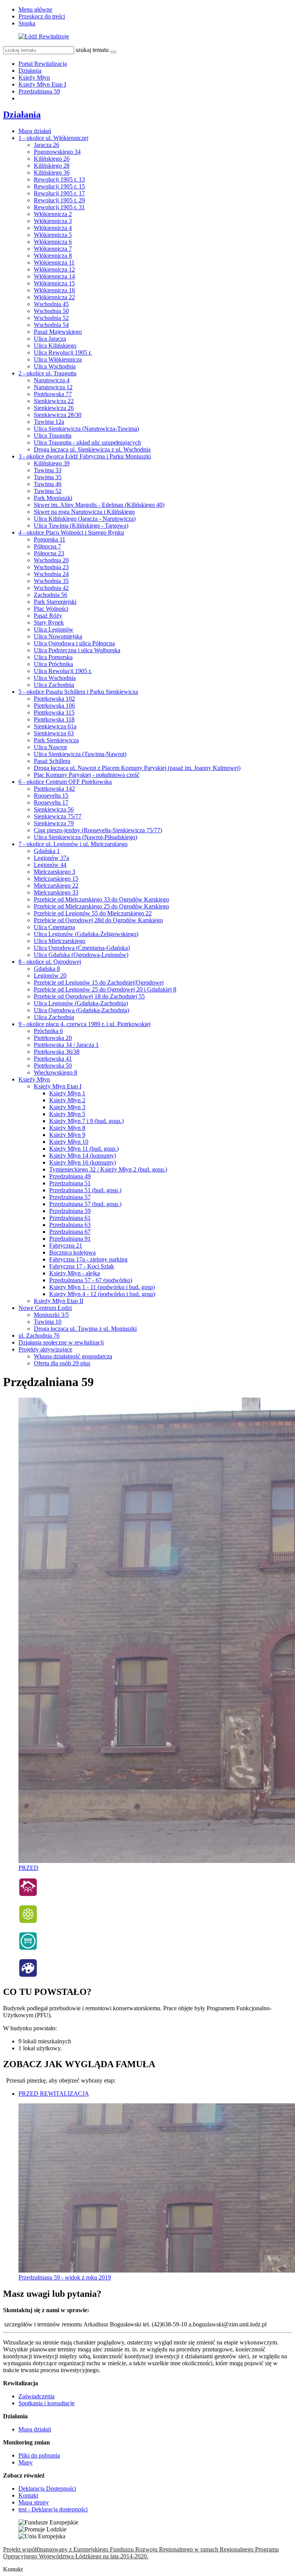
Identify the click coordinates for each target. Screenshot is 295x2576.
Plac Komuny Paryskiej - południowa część (87, 775)
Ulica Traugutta (53, 436)
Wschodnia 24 (51, 574)
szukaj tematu (92, 50)
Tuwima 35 (48, 477)
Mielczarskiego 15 (56, 879)
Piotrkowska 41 (53, 1059)
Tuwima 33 (48, 470)
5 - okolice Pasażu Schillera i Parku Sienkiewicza (78, 692)
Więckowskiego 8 (56, 1072)
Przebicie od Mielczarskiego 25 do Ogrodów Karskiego (101, 906)
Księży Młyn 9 (67, 1135)
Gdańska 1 (47, 851)
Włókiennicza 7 (53, 249)
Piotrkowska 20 (53, 1038)
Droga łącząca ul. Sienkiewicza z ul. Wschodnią (92, 449)
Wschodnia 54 (51, 325)
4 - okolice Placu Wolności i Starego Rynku (71, 532)
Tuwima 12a (49, 422)
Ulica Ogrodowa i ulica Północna (74, 643)
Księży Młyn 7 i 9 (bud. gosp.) (86, 1121)
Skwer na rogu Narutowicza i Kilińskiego (84, 512)
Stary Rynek (49, 622)
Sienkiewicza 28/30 (58, 415)
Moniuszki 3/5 (51, 1315)
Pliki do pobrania (39, 2455)
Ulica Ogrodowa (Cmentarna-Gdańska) (82, 948)
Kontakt (28, 2495)
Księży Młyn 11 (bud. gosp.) (84, 1149)
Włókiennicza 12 (54, 269)
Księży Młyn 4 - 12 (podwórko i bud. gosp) (102, 1294)
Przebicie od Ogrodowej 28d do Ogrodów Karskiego (98, 920)
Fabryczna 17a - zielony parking (88, 1259)
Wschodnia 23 (51, 567)
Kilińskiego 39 (52, 463)
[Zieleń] (28, 1922)
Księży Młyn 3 (67, 1107)
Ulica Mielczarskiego (60, 941)
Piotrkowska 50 (53, 1066)
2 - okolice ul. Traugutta (47, 373)
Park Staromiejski (55, 602)
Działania (30, 71)
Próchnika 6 (48, 1031)
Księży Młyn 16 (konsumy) (83, 1162)
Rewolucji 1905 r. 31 (59, 207)
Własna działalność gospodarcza (73, 1356)
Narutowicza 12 (53, 387)
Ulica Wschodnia (55, 366)
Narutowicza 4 (52, 380)
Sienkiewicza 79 (54, 823)
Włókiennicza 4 (53, 228)
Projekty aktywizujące (45, 1349)
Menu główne (35, 9)
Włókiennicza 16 (54, 290)
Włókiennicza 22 (54, 297)
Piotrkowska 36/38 (57, 1052)
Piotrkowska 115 (54, 712)
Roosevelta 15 (51, 796)
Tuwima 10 (48, 1322)
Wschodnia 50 (51, 311)
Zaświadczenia (36, 2396)
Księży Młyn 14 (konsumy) (83, 1156)
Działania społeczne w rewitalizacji (61, 1342)
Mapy (26, 2462)
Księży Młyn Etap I (42, 84)
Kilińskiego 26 (52, 159)
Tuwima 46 (48, 484)
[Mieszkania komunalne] (28, 1895)
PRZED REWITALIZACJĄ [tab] (54, 2094)
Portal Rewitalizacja (43, 64)
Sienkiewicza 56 (54, 809)
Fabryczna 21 (66, 1246)
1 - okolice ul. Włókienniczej (53, 138)
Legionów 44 (50, 865)
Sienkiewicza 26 (54, 408)
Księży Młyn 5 (67, 1114)
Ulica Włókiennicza (58, 359)
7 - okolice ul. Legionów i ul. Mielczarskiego (73, 844)
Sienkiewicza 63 (54, 733)
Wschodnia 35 (51, 581)
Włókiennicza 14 (54, 276)
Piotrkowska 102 (54, 699)
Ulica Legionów (54, 629)
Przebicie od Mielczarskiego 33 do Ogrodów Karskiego (101, 899)
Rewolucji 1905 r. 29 (59, 200)
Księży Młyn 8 (67, 1128)
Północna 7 (47, 546)
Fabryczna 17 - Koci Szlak (82, 1266)
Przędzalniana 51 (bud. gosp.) (85, 1190)
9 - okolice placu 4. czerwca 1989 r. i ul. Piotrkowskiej (85, 1024)
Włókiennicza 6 (53, 242)
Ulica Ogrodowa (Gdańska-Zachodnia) (81, 1010)
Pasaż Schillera (52, 761)
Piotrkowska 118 (54, 719)
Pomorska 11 (50, 539)
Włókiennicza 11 (54, 262)
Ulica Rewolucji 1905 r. (63, 352)
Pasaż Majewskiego (58, 332)
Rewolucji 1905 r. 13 (59, 179)
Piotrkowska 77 (53, 394)
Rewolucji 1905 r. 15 (59, 186)
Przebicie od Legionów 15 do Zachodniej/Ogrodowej (99, 982)
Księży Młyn (34, 77)
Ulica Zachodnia (54, 685)
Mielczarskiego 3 (55, 872)
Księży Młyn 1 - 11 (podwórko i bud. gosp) (102, 1287)
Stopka (27, 23)
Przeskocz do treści (42, 16)
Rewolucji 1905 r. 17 (59, 193)
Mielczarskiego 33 (56, 892)
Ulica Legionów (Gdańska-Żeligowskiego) (86, 934)
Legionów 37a (51, 858)
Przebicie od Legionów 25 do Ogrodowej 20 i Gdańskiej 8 (105, 989)
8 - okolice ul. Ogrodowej (50, 962)
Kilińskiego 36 (52, 172)
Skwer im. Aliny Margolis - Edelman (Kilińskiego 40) (99, 505)
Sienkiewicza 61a (55, 726)
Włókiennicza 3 (53, 221)
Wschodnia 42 (51, 588)
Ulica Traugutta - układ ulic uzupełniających (87, 442)
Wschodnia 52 (51, 318)
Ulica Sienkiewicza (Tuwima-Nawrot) (80, 754)
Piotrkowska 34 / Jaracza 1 (66, 1045)
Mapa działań (35, 131)
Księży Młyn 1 (67, 1093)
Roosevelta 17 (51, 802)
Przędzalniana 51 (70, 1183)
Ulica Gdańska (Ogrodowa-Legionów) (81, 955)
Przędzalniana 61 (70, 1218)
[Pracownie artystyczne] (28, 1975)
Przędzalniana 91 (70, 1239)
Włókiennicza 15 (54, 283)
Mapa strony (34, 2502)
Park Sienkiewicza (56, 740)
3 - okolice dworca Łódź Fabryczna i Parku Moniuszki (85, 456)
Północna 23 (49, 553)
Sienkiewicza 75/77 (58, 816)
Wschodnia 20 (51, 560)
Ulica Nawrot (50, 747)
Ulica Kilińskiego (55, 346)
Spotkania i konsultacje (46, 2403)
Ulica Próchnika (53, 664)
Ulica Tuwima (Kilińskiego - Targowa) (81, 526)
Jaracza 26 (46, 145)
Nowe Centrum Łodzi (45, 1308)
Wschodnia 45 (51, 304)
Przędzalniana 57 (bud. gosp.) (85, 1204)
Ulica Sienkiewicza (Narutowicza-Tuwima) (86, 429)
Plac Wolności (51, 609)
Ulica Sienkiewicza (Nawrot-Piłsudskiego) (85, 837)
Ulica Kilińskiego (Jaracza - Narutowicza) (85, 519)
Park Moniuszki (53, 498)
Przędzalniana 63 (70, 1225)
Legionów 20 (50, 976)
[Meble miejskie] (28, 1949)
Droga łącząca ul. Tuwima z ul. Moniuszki (85, 1329)
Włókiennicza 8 (53, 256)
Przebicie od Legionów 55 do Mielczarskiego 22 (93, 913)
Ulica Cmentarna (54, 927)
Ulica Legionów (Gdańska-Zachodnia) (81, 1003)
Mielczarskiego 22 (56, 886)
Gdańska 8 (47, 969)
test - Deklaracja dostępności (53, 2509)
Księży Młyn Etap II (59, 1301)
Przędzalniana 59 (39, 91)
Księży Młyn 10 (69, 1142)
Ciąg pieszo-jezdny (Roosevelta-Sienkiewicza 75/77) (98, 830)
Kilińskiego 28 (52, 166)
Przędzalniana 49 (70, 1176)
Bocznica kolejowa (72, 1252)
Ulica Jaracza (50, 339)
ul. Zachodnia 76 (39, 1335)
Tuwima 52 (48, 491)
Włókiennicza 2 (53, 214)
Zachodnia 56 (51, 595)
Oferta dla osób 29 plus (62, 1363)
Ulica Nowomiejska (58, 636)
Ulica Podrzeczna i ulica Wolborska (77, 650)
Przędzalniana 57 (70, 1197)
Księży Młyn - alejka (75, 1273)
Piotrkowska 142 (54, 789)
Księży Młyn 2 (67, 1100)
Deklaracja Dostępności (47, 2489)
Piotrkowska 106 (54, 706)
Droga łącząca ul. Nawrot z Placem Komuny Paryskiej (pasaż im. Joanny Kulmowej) (137, 768)
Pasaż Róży (48, 616)
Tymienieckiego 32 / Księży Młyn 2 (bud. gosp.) (108, 1169)
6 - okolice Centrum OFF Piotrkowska (65, 782)
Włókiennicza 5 (53, 235)
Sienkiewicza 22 (54, 401)
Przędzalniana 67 (70, 1232)
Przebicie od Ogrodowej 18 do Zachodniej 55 (89, 996)
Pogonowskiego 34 (57, 152)
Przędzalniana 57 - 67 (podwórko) (91, 1280)
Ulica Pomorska (53, 657)
